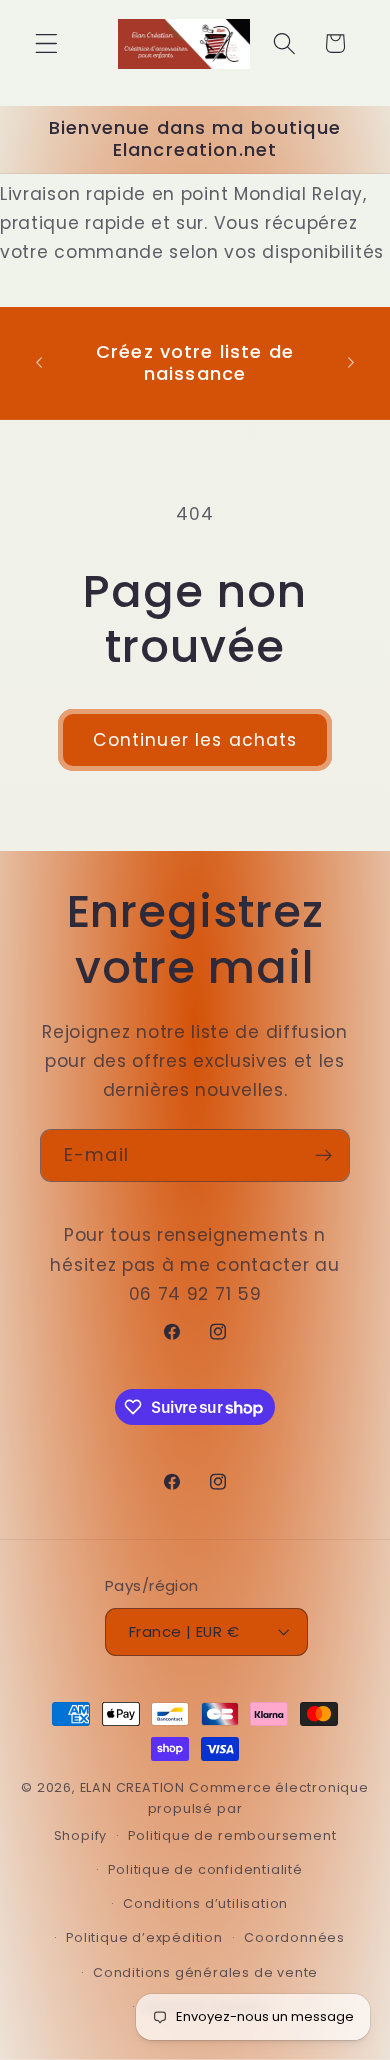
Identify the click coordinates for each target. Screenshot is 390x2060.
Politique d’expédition (144, 1937)
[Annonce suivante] (351, 363)
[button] (46, 43)
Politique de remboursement (232, 1835)
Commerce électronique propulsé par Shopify (211, 1811)
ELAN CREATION (132, 1787)
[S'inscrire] (323, 1156)
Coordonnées (294, 1937)
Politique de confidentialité (205, 1869)
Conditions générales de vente (205, 1972)
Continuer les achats (195, 740)
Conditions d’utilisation (205, 1903)
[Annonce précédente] (39, 363)
